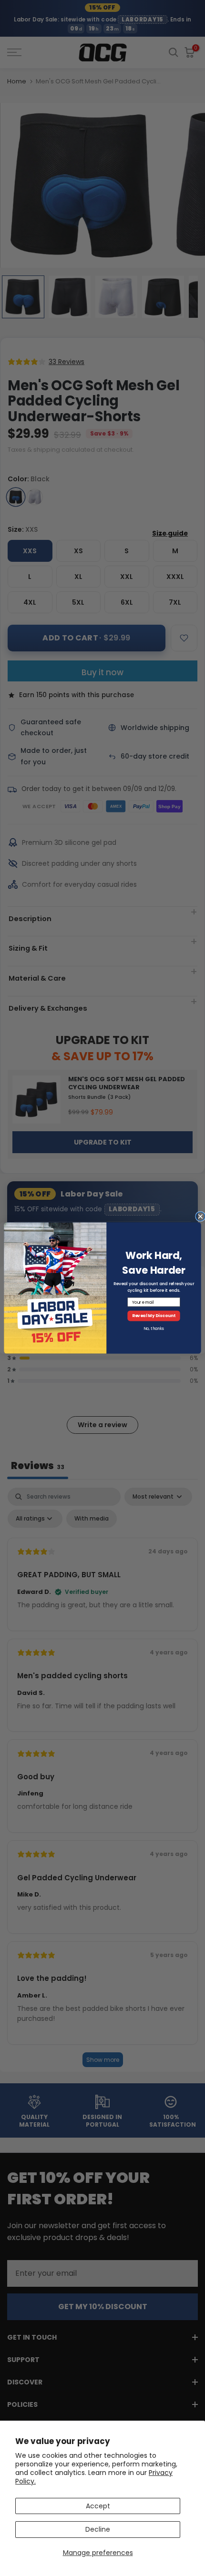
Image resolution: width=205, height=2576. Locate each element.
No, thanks (154, 1329)
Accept (98, 2506)
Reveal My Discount (154, 1316)
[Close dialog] (200, 1216)
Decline (98, 2529)
